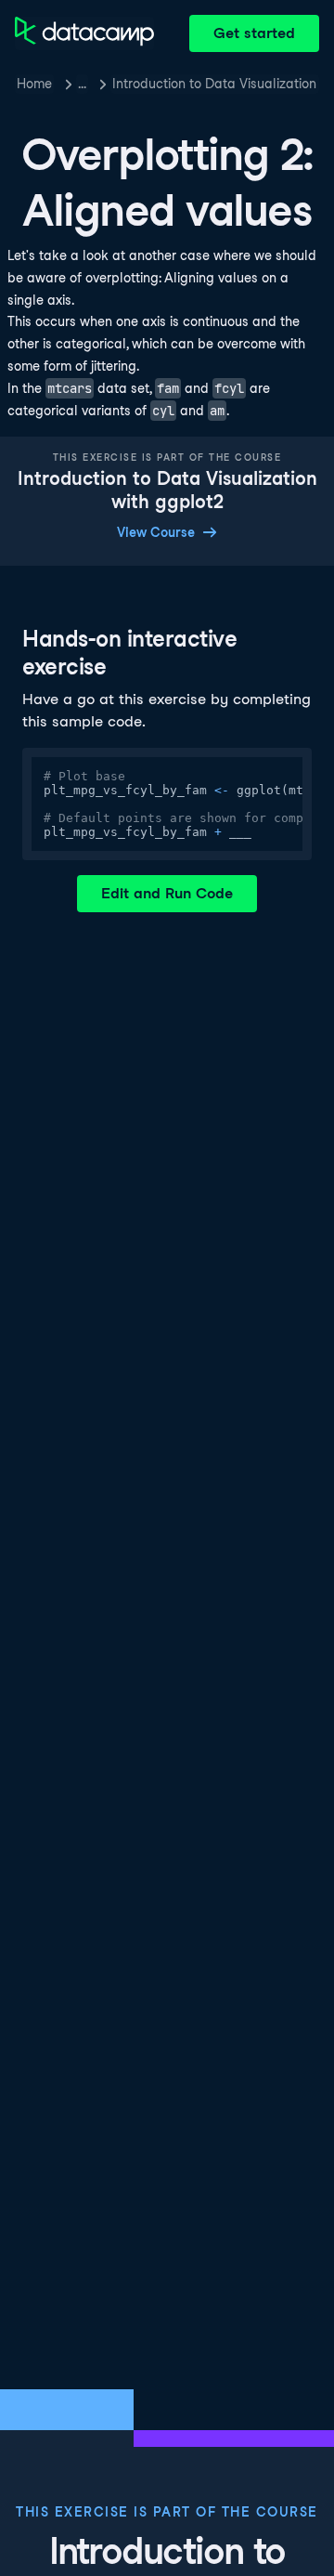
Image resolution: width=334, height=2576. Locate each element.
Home (34, 84)
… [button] (82, 84)
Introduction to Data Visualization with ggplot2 (216, 84)
